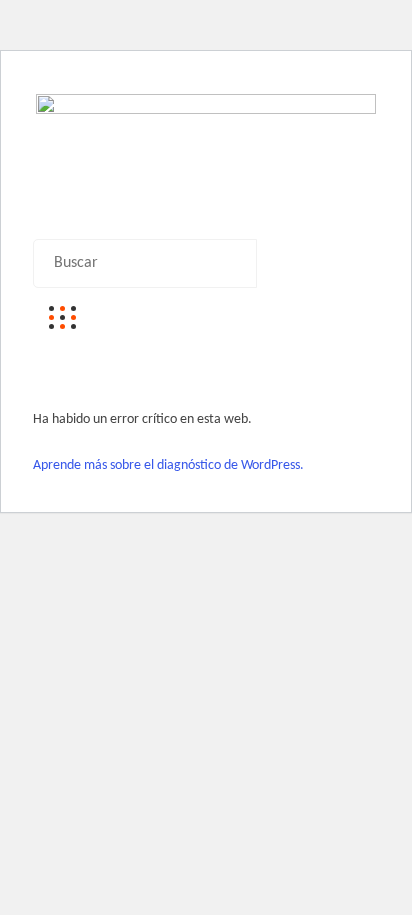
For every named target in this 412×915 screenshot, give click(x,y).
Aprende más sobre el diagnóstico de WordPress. (168, 465)
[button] (206, 224)
